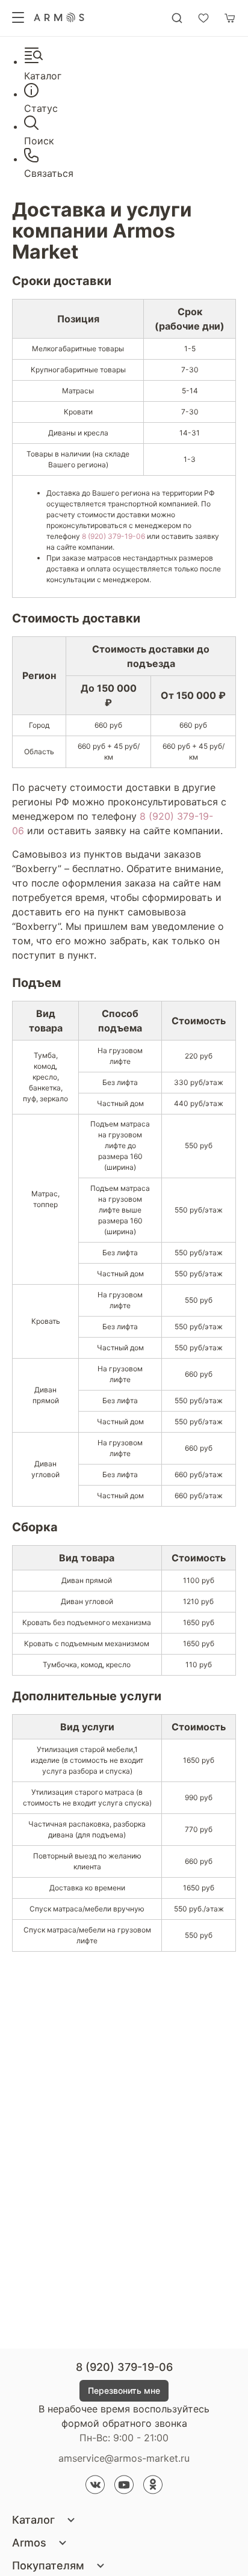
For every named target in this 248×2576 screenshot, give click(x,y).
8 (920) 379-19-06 (113, 536)
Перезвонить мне (124, 2390)
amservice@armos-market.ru (124, 2458)
